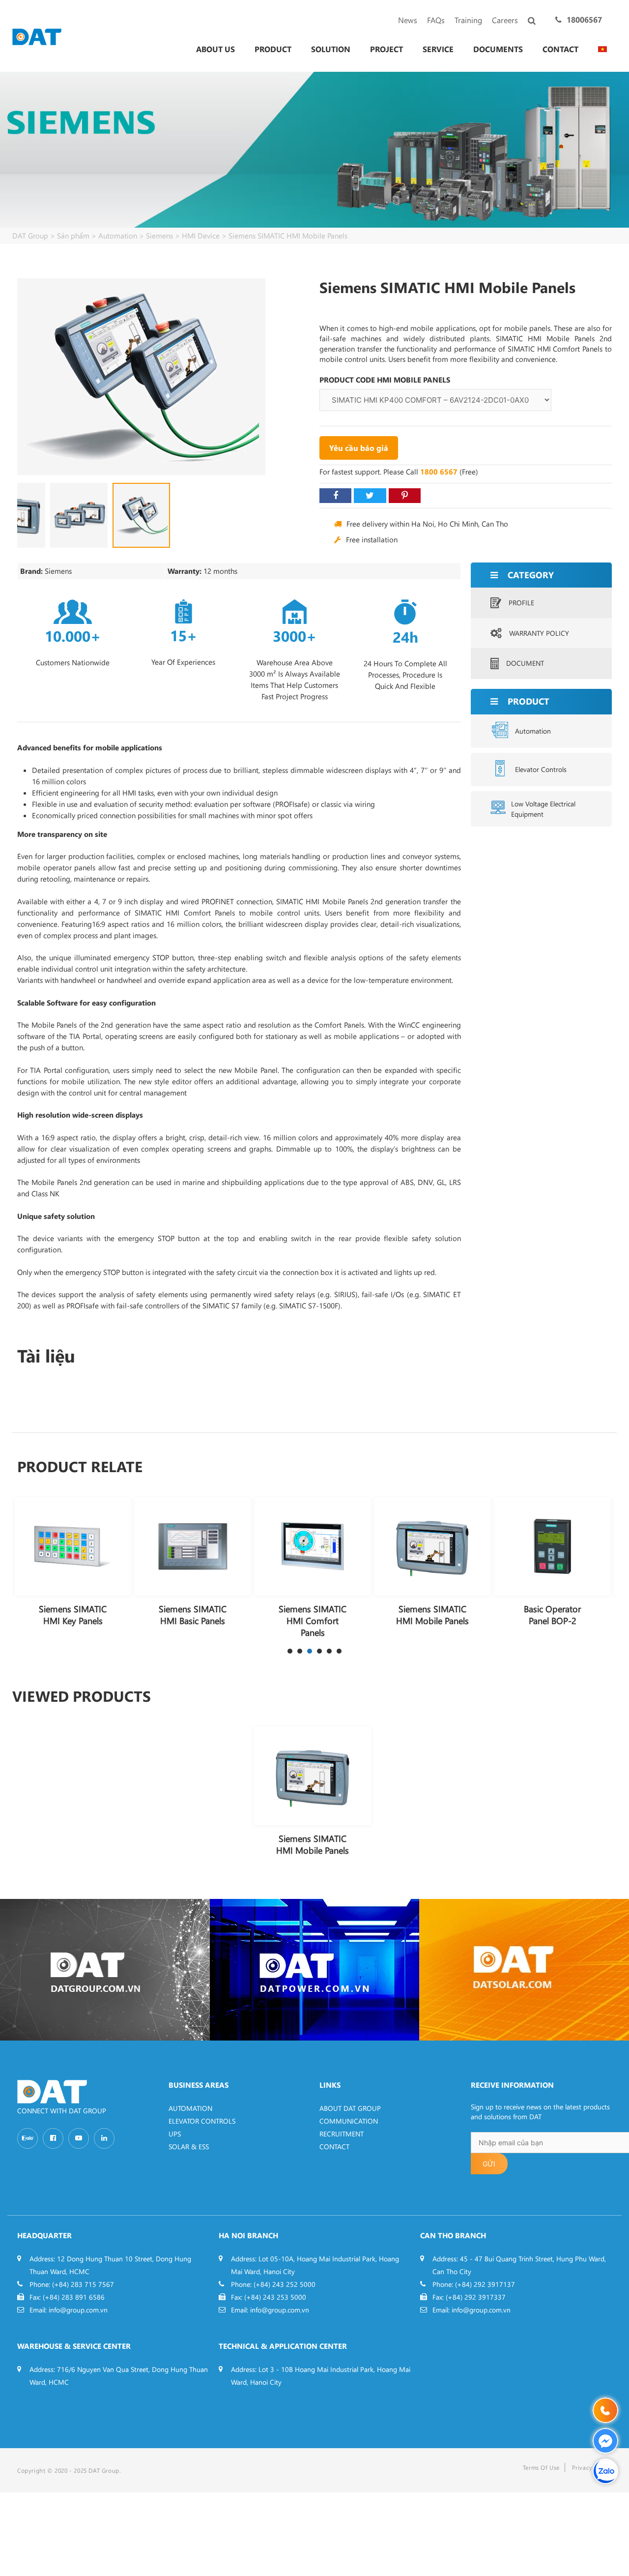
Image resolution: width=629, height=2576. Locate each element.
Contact (560, 49)
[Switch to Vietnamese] (602, 49)
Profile (521, 603)
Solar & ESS (189, 2147)
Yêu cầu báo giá (359, 448)
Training (468, 20)
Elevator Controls (541, 769)
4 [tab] (319, 1651)
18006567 (584, 19)
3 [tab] (310, 1651)
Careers (505, 20)
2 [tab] (300, 1651)
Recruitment (342, 2134)
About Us (215, 49)
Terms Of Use (541, 2467)
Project (386, 49)
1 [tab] (290, 1651)
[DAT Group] (37, 36)
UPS (175, 2134)
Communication (349, 2121)
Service (438, 49)
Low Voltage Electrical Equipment (543, 809)
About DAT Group (350, 2108)
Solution (331, 49)
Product (273, 49)
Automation (533, 731)
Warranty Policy (539, 633)
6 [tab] (339, 1651)
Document (525, 663)
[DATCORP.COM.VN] (105, 1970)
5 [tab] (329, 1651)
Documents (498, 49)
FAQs (436, 20)
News (408, 20)
